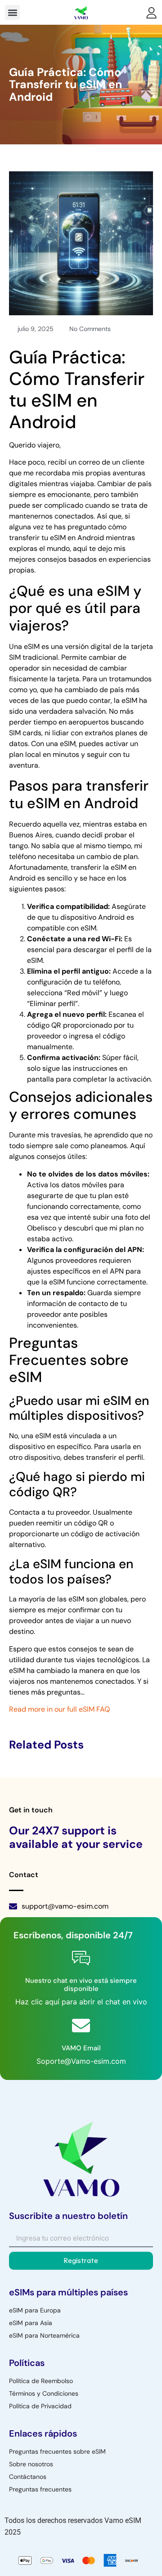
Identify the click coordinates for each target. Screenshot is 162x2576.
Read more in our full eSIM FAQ (59, 1709)
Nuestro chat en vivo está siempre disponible (81, 1985)
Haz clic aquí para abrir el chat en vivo (81, 2002)
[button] (12, 12)
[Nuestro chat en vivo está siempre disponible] (81, 1958)
